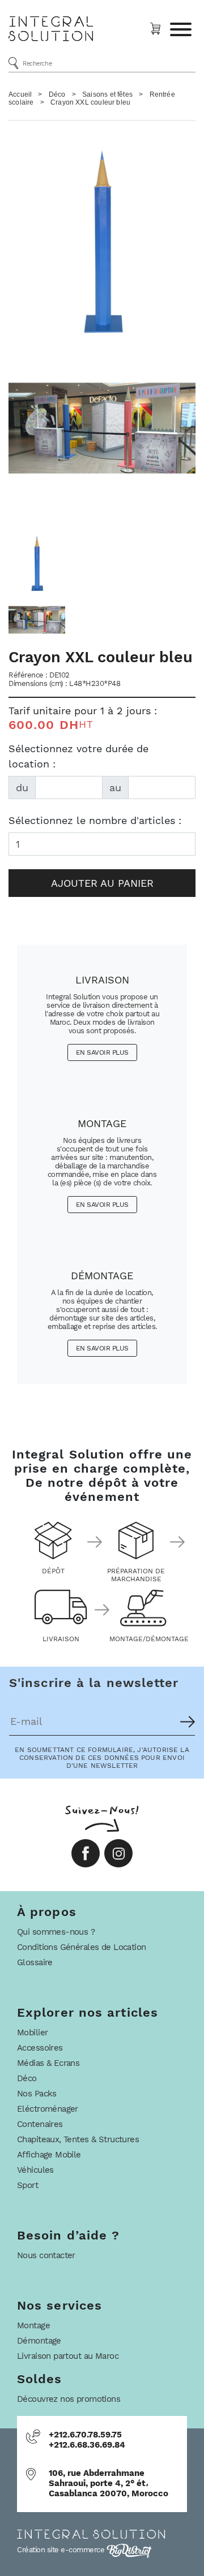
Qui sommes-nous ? (56, 1932)
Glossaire (35, 1962)
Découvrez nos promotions (69, 2399)
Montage (33, 2325)
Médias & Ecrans (48, 2063)
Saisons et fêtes (107, 94)
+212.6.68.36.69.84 (87, 2445)
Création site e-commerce (62, 2550)
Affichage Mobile (49, 2155)
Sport (27, 2185)
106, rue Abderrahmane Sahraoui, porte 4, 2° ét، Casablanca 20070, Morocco (109, 2483)
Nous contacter (46, 2255)
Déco (57, 94)
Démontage (39, 2341)
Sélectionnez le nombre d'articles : (95, 820)
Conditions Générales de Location (81, 1947)
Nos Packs (37, 2094)
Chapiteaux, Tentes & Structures (78, 2139)
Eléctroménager (48, 2109)
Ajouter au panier (102, 883)
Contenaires (40, 2124)
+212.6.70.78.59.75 (85, 2435)
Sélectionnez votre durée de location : (78, 756)
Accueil (20, 94)
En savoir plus (102, 1052)
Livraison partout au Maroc (68, 2356)
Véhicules (35, 2170)
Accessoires (40, 2048)
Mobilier (32, 2033)
